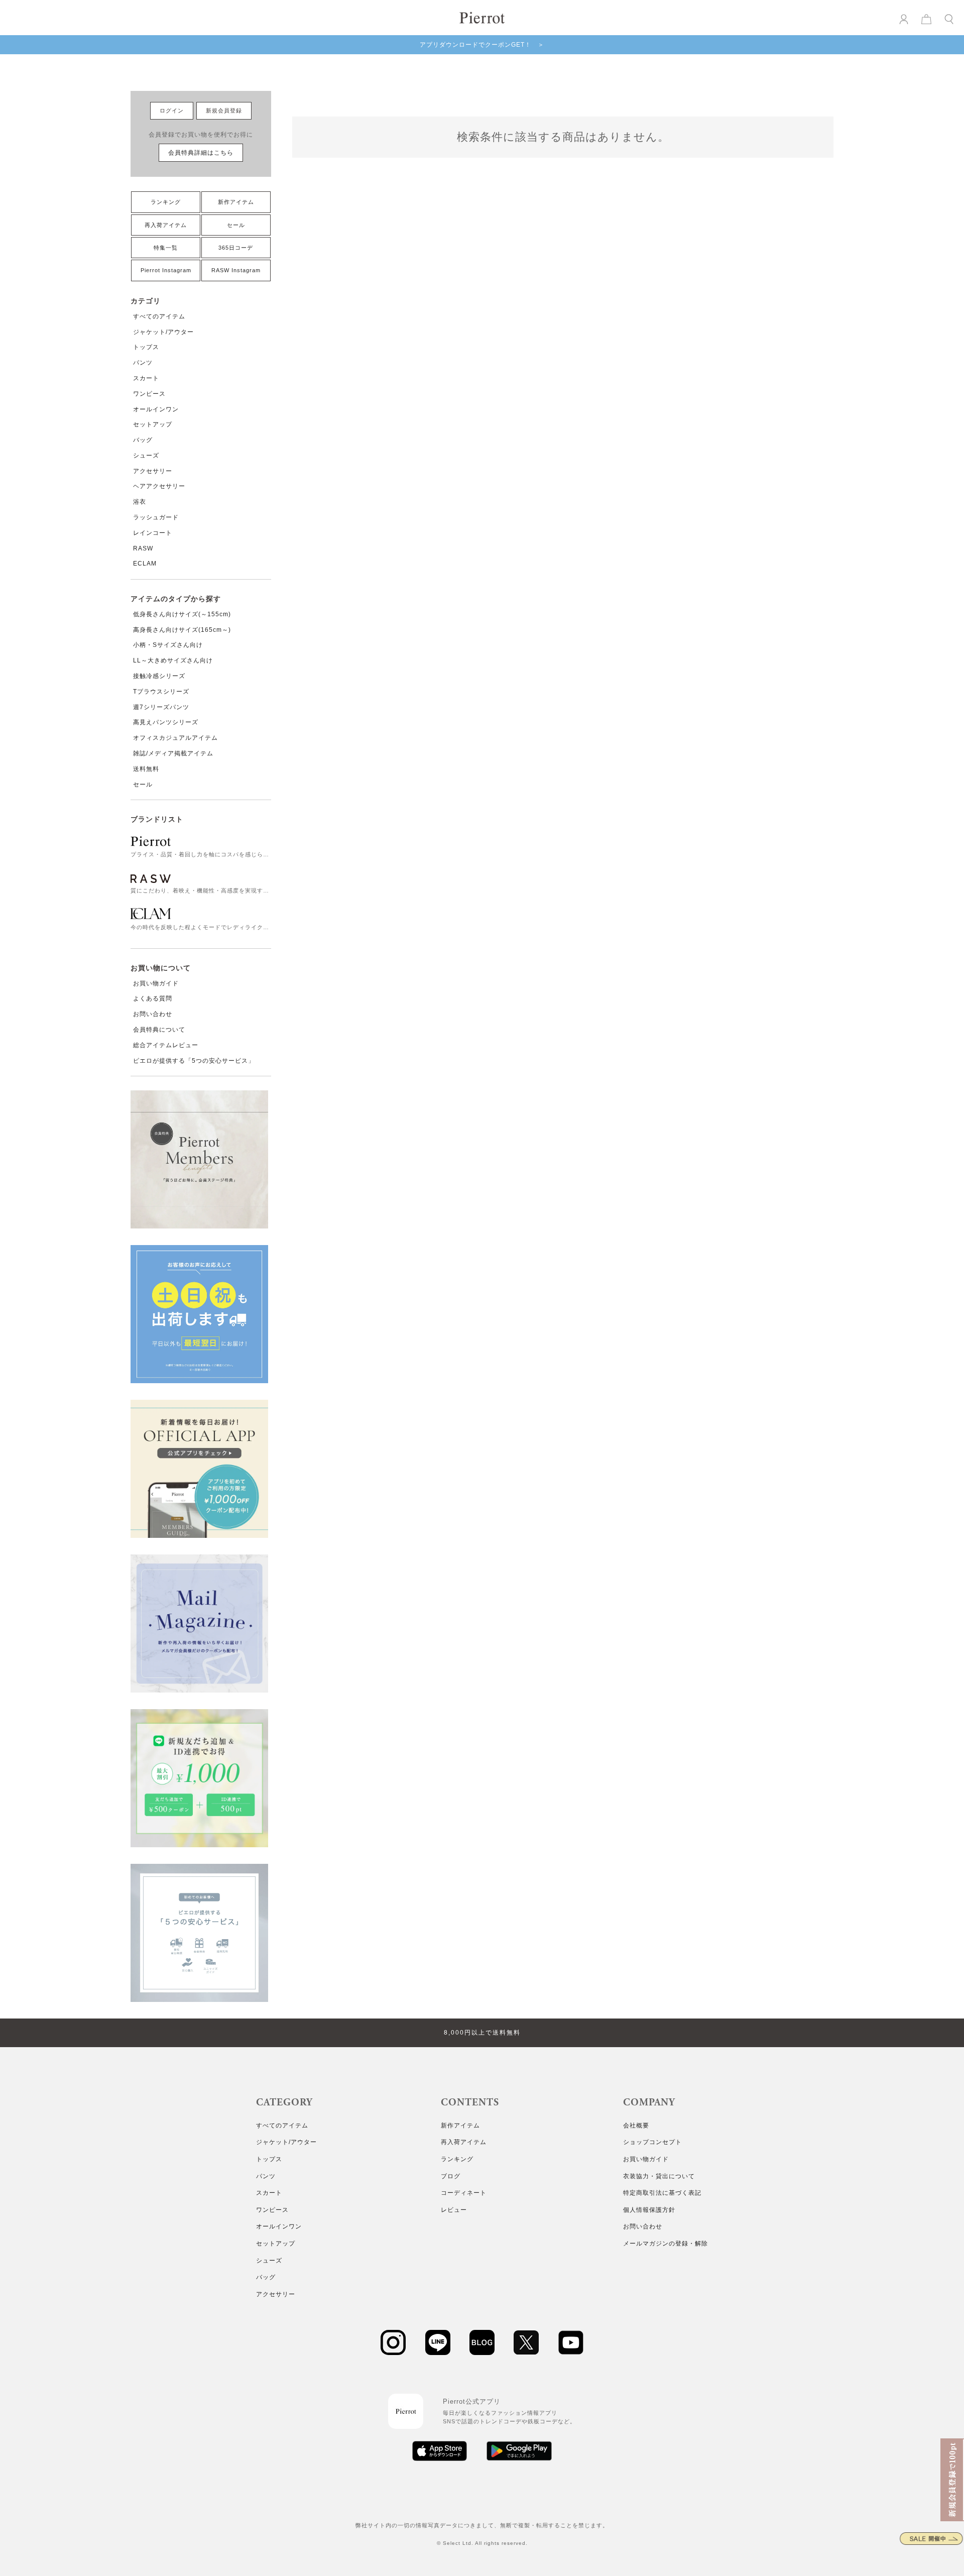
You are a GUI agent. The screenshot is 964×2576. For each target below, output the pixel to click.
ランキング (166, 202)
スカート (146, 378)
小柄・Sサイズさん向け (168, 645)
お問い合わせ (153, 1014)
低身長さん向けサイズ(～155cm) (182, 614)
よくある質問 (153, 998)
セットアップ (153, 424)
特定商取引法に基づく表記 (662, 2193)
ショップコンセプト (652, 2142)
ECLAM (145, 564)
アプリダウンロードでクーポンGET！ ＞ (482, 45)
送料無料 (146, 769)
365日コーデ (236, 248)
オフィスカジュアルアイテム (175, 738)
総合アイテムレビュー (166, 1045)
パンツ (143, 363)
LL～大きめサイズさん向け (173, 660)
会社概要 (636, 2125)
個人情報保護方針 (649, 2210)
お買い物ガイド (156, 983)
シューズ (146, 456)
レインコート (153, 533)
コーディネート (464, 2193)
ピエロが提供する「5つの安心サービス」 (194, 1061)
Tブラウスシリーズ (161, 692)
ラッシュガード (156, 517)
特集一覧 (166, 248)
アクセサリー (153, 471)
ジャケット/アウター (163, 332)
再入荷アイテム (166, 225)
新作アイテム (236, 202)
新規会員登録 (224, 110)
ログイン (172, 110)
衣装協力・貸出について (659, 2176)
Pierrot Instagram (166, 270)
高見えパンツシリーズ (166, 722)
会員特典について (159, 1030)
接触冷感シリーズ (159, 676)
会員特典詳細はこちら (201, 153)
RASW (143, 548)
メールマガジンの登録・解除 (666, 2244)
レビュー (454, 2210)
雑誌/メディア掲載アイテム (173, 753)
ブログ (451, 2176)
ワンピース (149, 394)
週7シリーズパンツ (161, 707)
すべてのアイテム (159, 316)
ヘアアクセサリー (159, 486)
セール (236, 225)
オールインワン (156, 409)
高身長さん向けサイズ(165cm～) (182, 630)
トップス (146, 347)
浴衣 (140, 502)
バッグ (143, 440)
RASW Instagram (236, 270)
